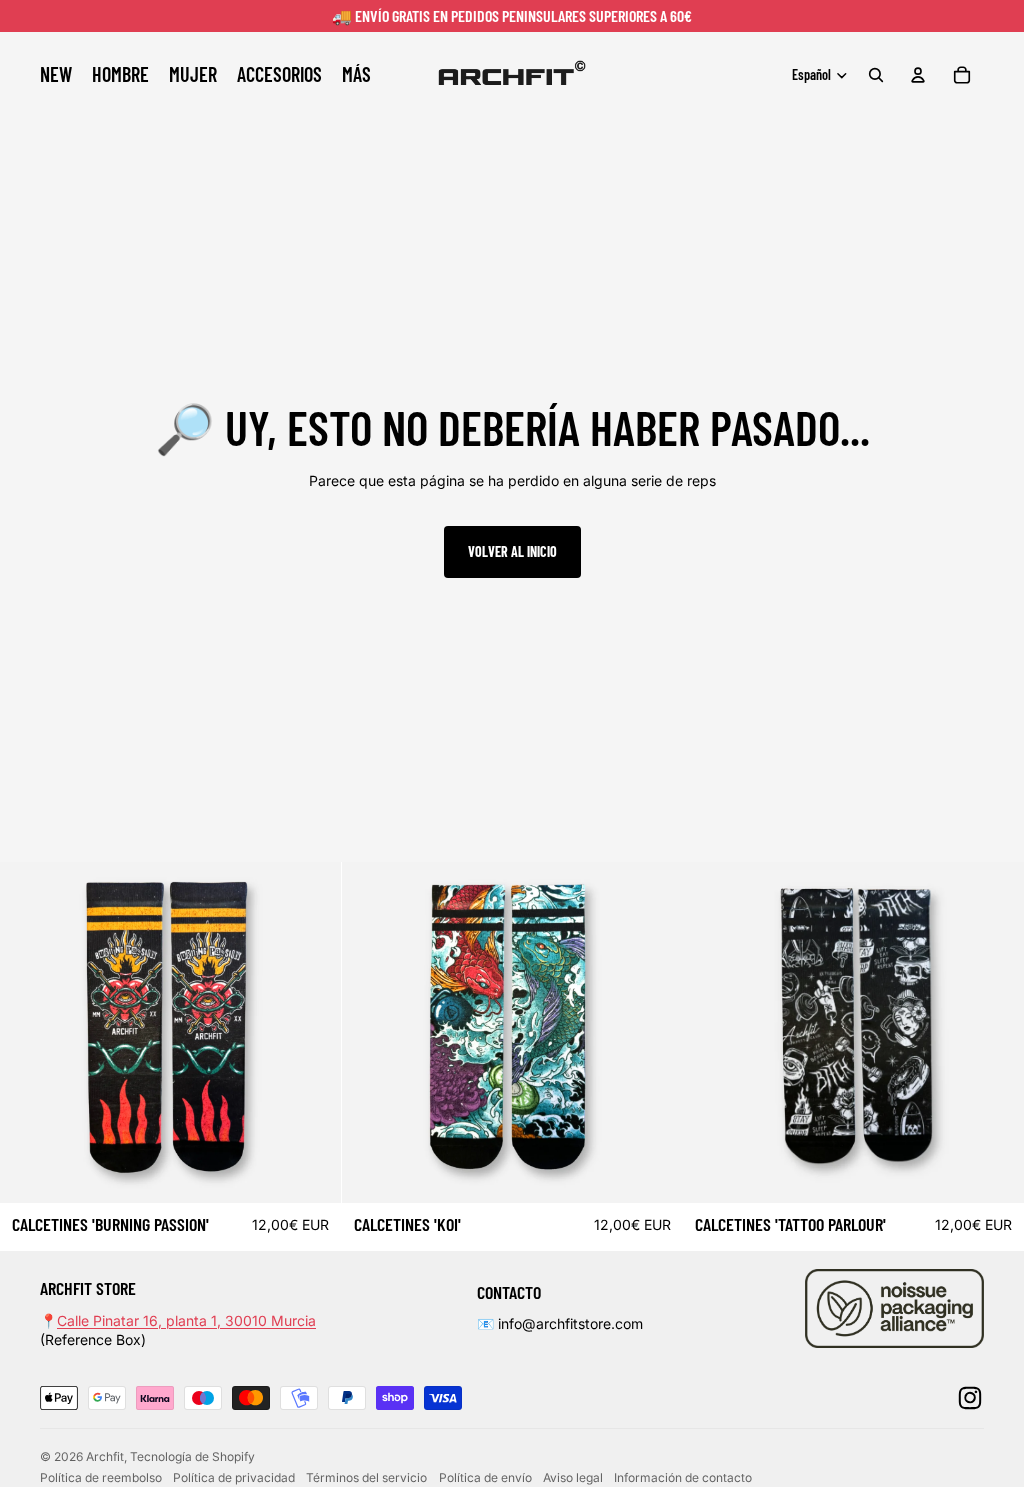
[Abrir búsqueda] (876, 75)
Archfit (105, 1456)
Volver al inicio (512, 551)
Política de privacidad (234, 1477)
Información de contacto (683, 1477)
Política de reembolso (101, 1477)
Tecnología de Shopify (192, 1456)
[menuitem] (356, 75)
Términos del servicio (366, 1477)
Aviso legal (573, 1477)
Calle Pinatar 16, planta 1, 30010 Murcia (186, 1320)
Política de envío (485, 1477)
